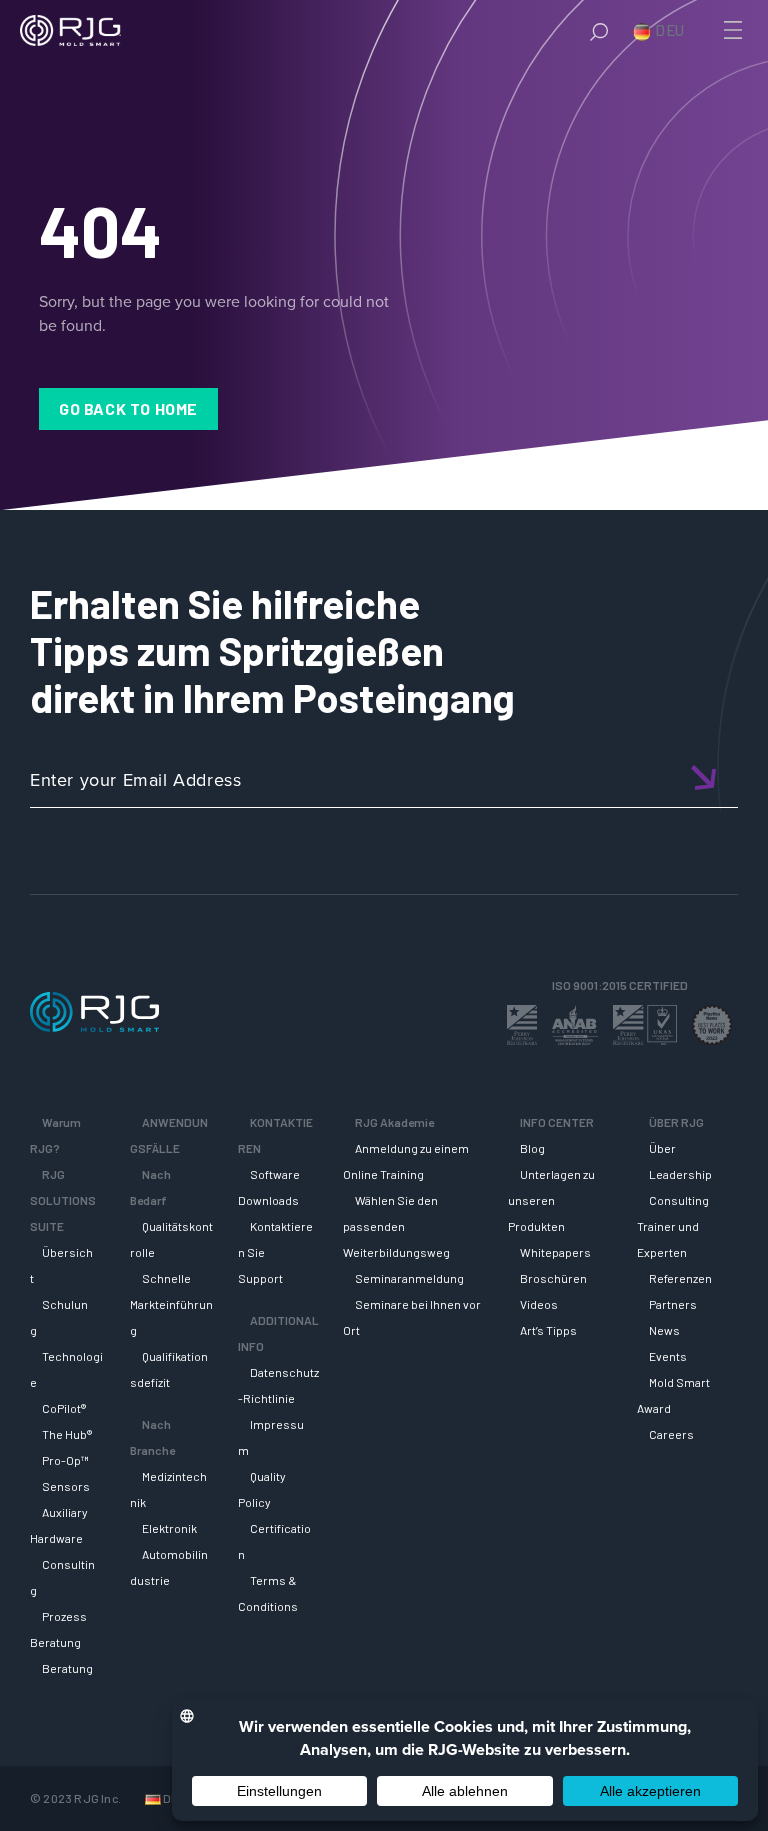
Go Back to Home (128, 408)
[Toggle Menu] (731, 30)
